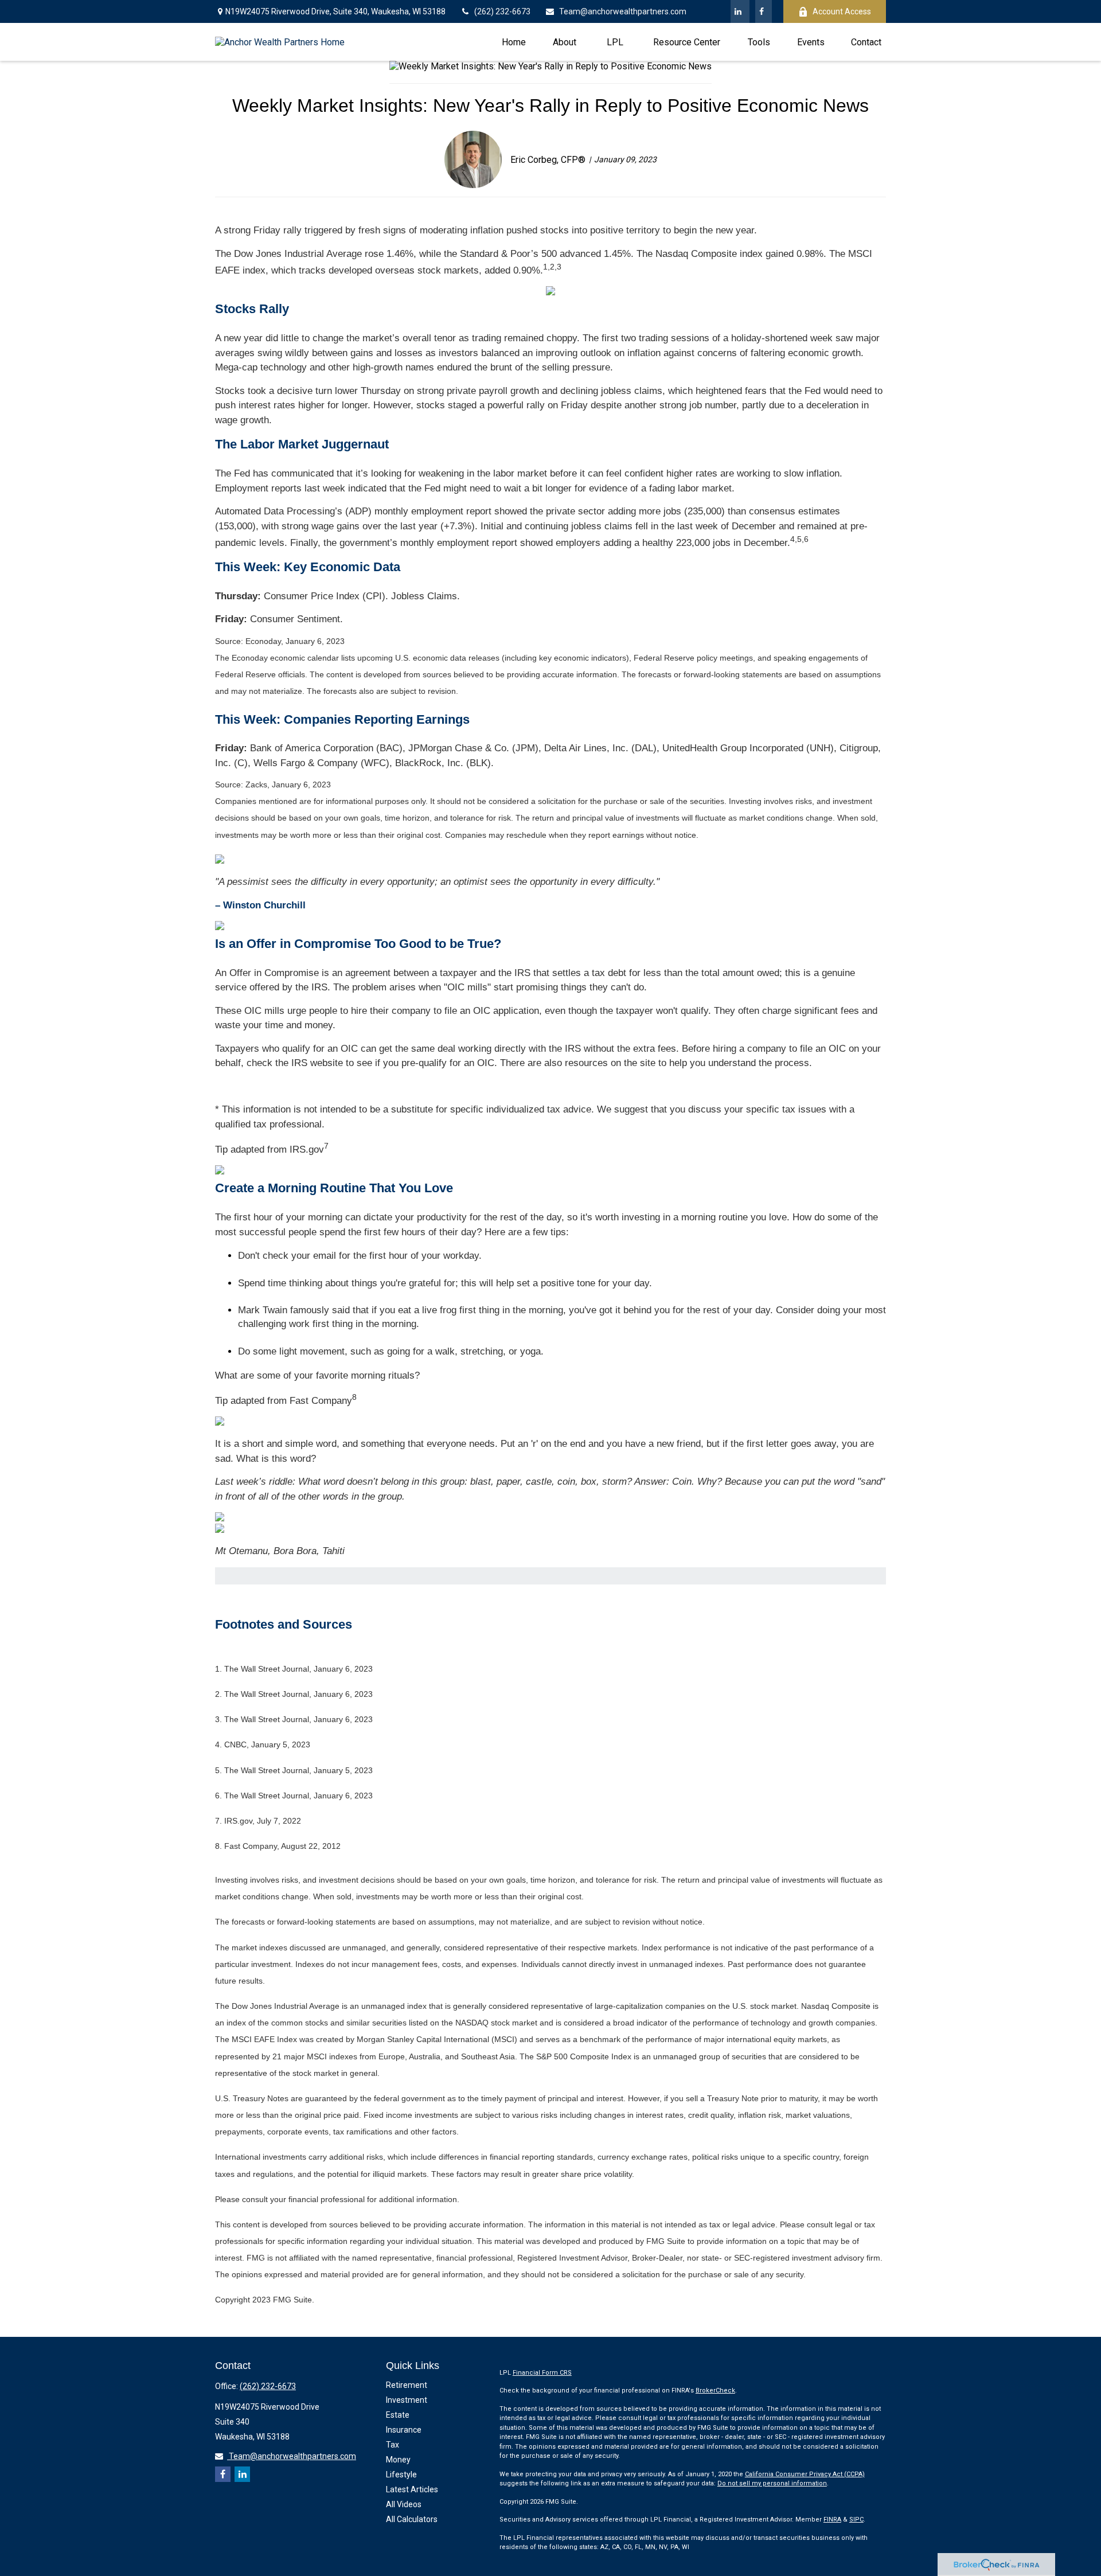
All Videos (404, 2504)
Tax (393, 2445)
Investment (407, 2400)
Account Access (842, 11)
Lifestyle (401, 2474)
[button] (514, 42)
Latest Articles (412, 2489)
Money (398, 2460)
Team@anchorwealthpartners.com (623, 11)
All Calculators (412, 2519)
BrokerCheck (715, 2390)
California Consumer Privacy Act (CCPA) (805, 2474)
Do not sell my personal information (772, 2483)
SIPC (856, 2520)
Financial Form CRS (542, 2373)
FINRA (832, 2520)
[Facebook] (764, 11)
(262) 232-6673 (502, 11)
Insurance (404, 2430)
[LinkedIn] (740, 11)
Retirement (407, 2385)
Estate (398, 2415)
